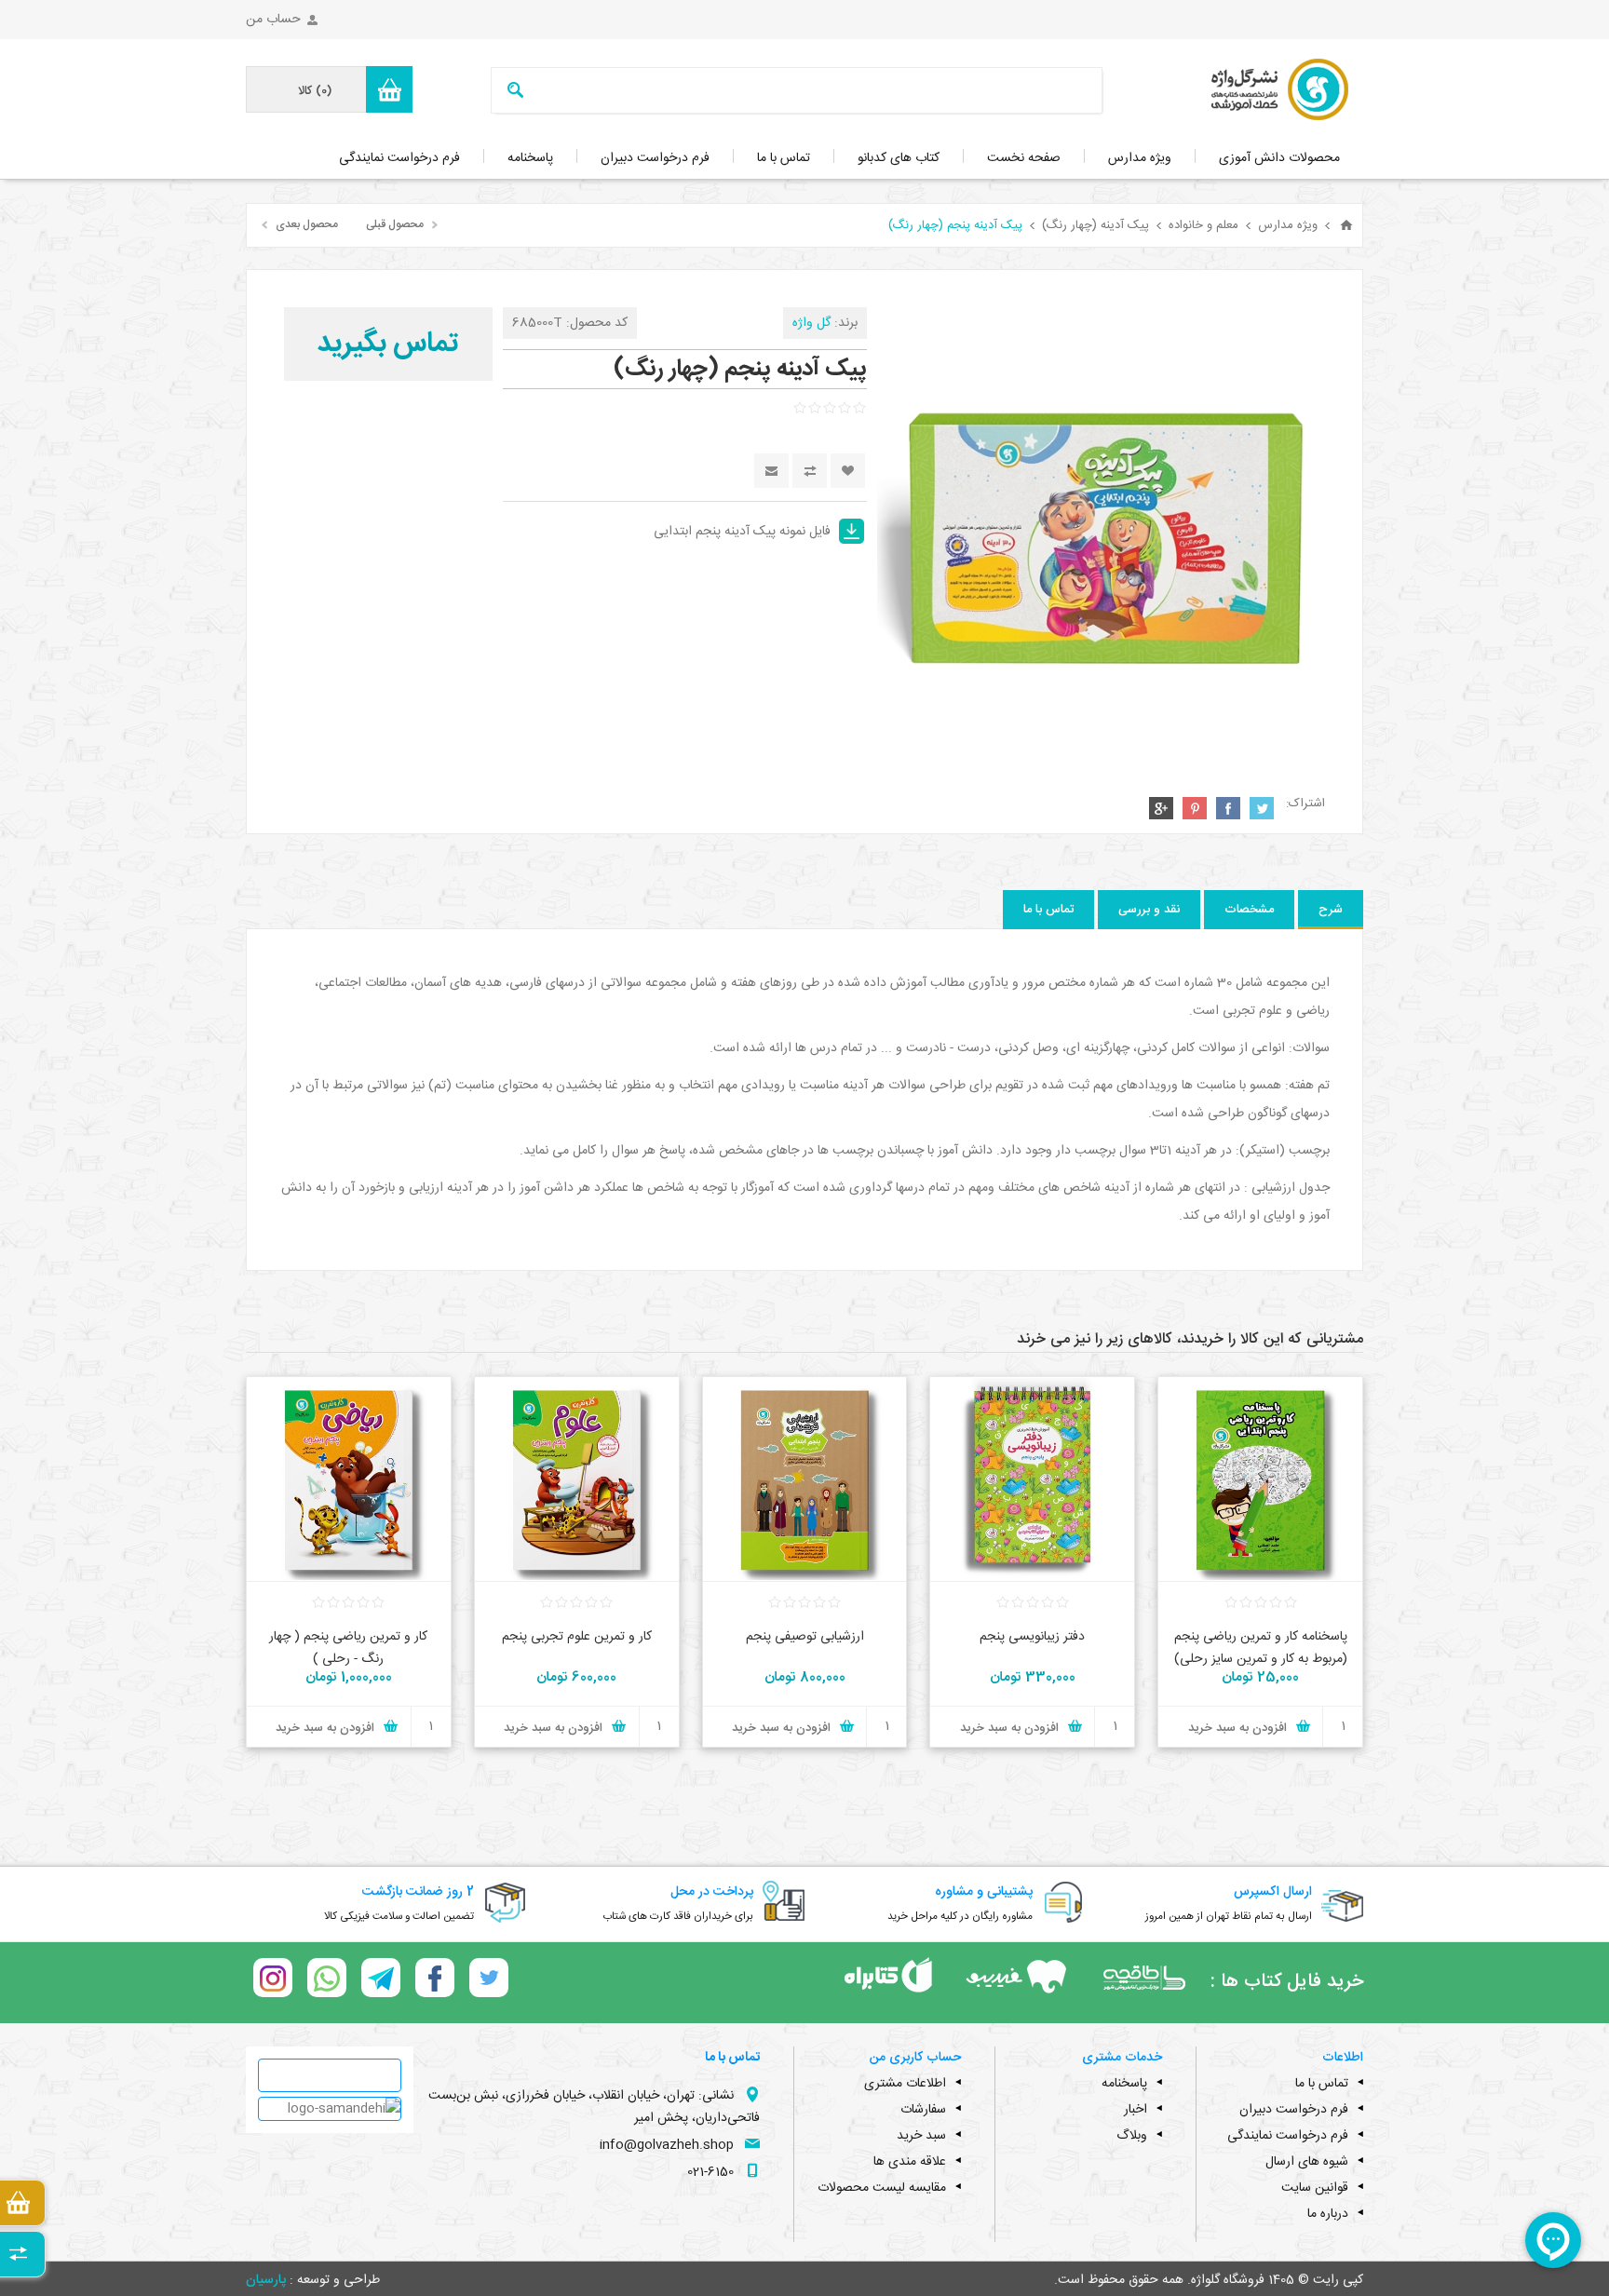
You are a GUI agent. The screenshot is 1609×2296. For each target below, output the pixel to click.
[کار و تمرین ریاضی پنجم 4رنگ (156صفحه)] (349, 1479)
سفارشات (923, 2110)
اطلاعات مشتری (905, 2084)
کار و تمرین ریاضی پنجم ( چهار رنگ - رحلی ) (348, 1648)
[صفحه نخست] (1346, 225)
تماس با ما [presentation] (1048, 910)
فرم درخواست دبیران (1294, 2110)
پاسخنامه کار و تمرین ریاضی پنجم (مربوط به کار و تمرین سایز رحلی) (1261, 1648)
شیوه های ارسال (1307, 2162)
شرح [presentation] (1331, 910)
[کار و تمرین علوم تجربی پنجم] (577, 1479)
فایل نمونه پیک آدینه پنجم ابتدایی (742, 532)
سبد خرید (921, 2136)
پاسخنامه (1124, 2084)
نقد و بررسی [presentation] (1149, 910)
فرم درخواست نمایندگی (1288, 2136)
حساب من (273, 20)
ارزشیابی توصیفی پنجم (805, 1637)
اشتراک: (1305, 804)
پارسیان (266, 2280)
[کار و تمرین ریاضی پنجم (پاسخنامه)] (1260, 1479)
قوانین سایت (1315, 2188)
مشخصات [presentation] (1249, 910)
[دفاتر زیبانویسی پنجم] (1032, 1479)
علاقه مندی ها (910, 2162)
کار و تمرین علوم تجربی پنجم (577, 1637)
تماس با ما (1322, 2084)
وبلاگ (1132, 2136)
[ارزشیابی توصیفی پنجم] (805, 1479)
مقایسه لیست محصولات (882, 2188)
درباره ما (1328, 2214)
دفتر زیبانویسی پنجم (1032, 1637)
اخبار (1136, 2110)
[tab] (1331, 910)
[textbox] (822, 90)
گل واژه (811, 323)
